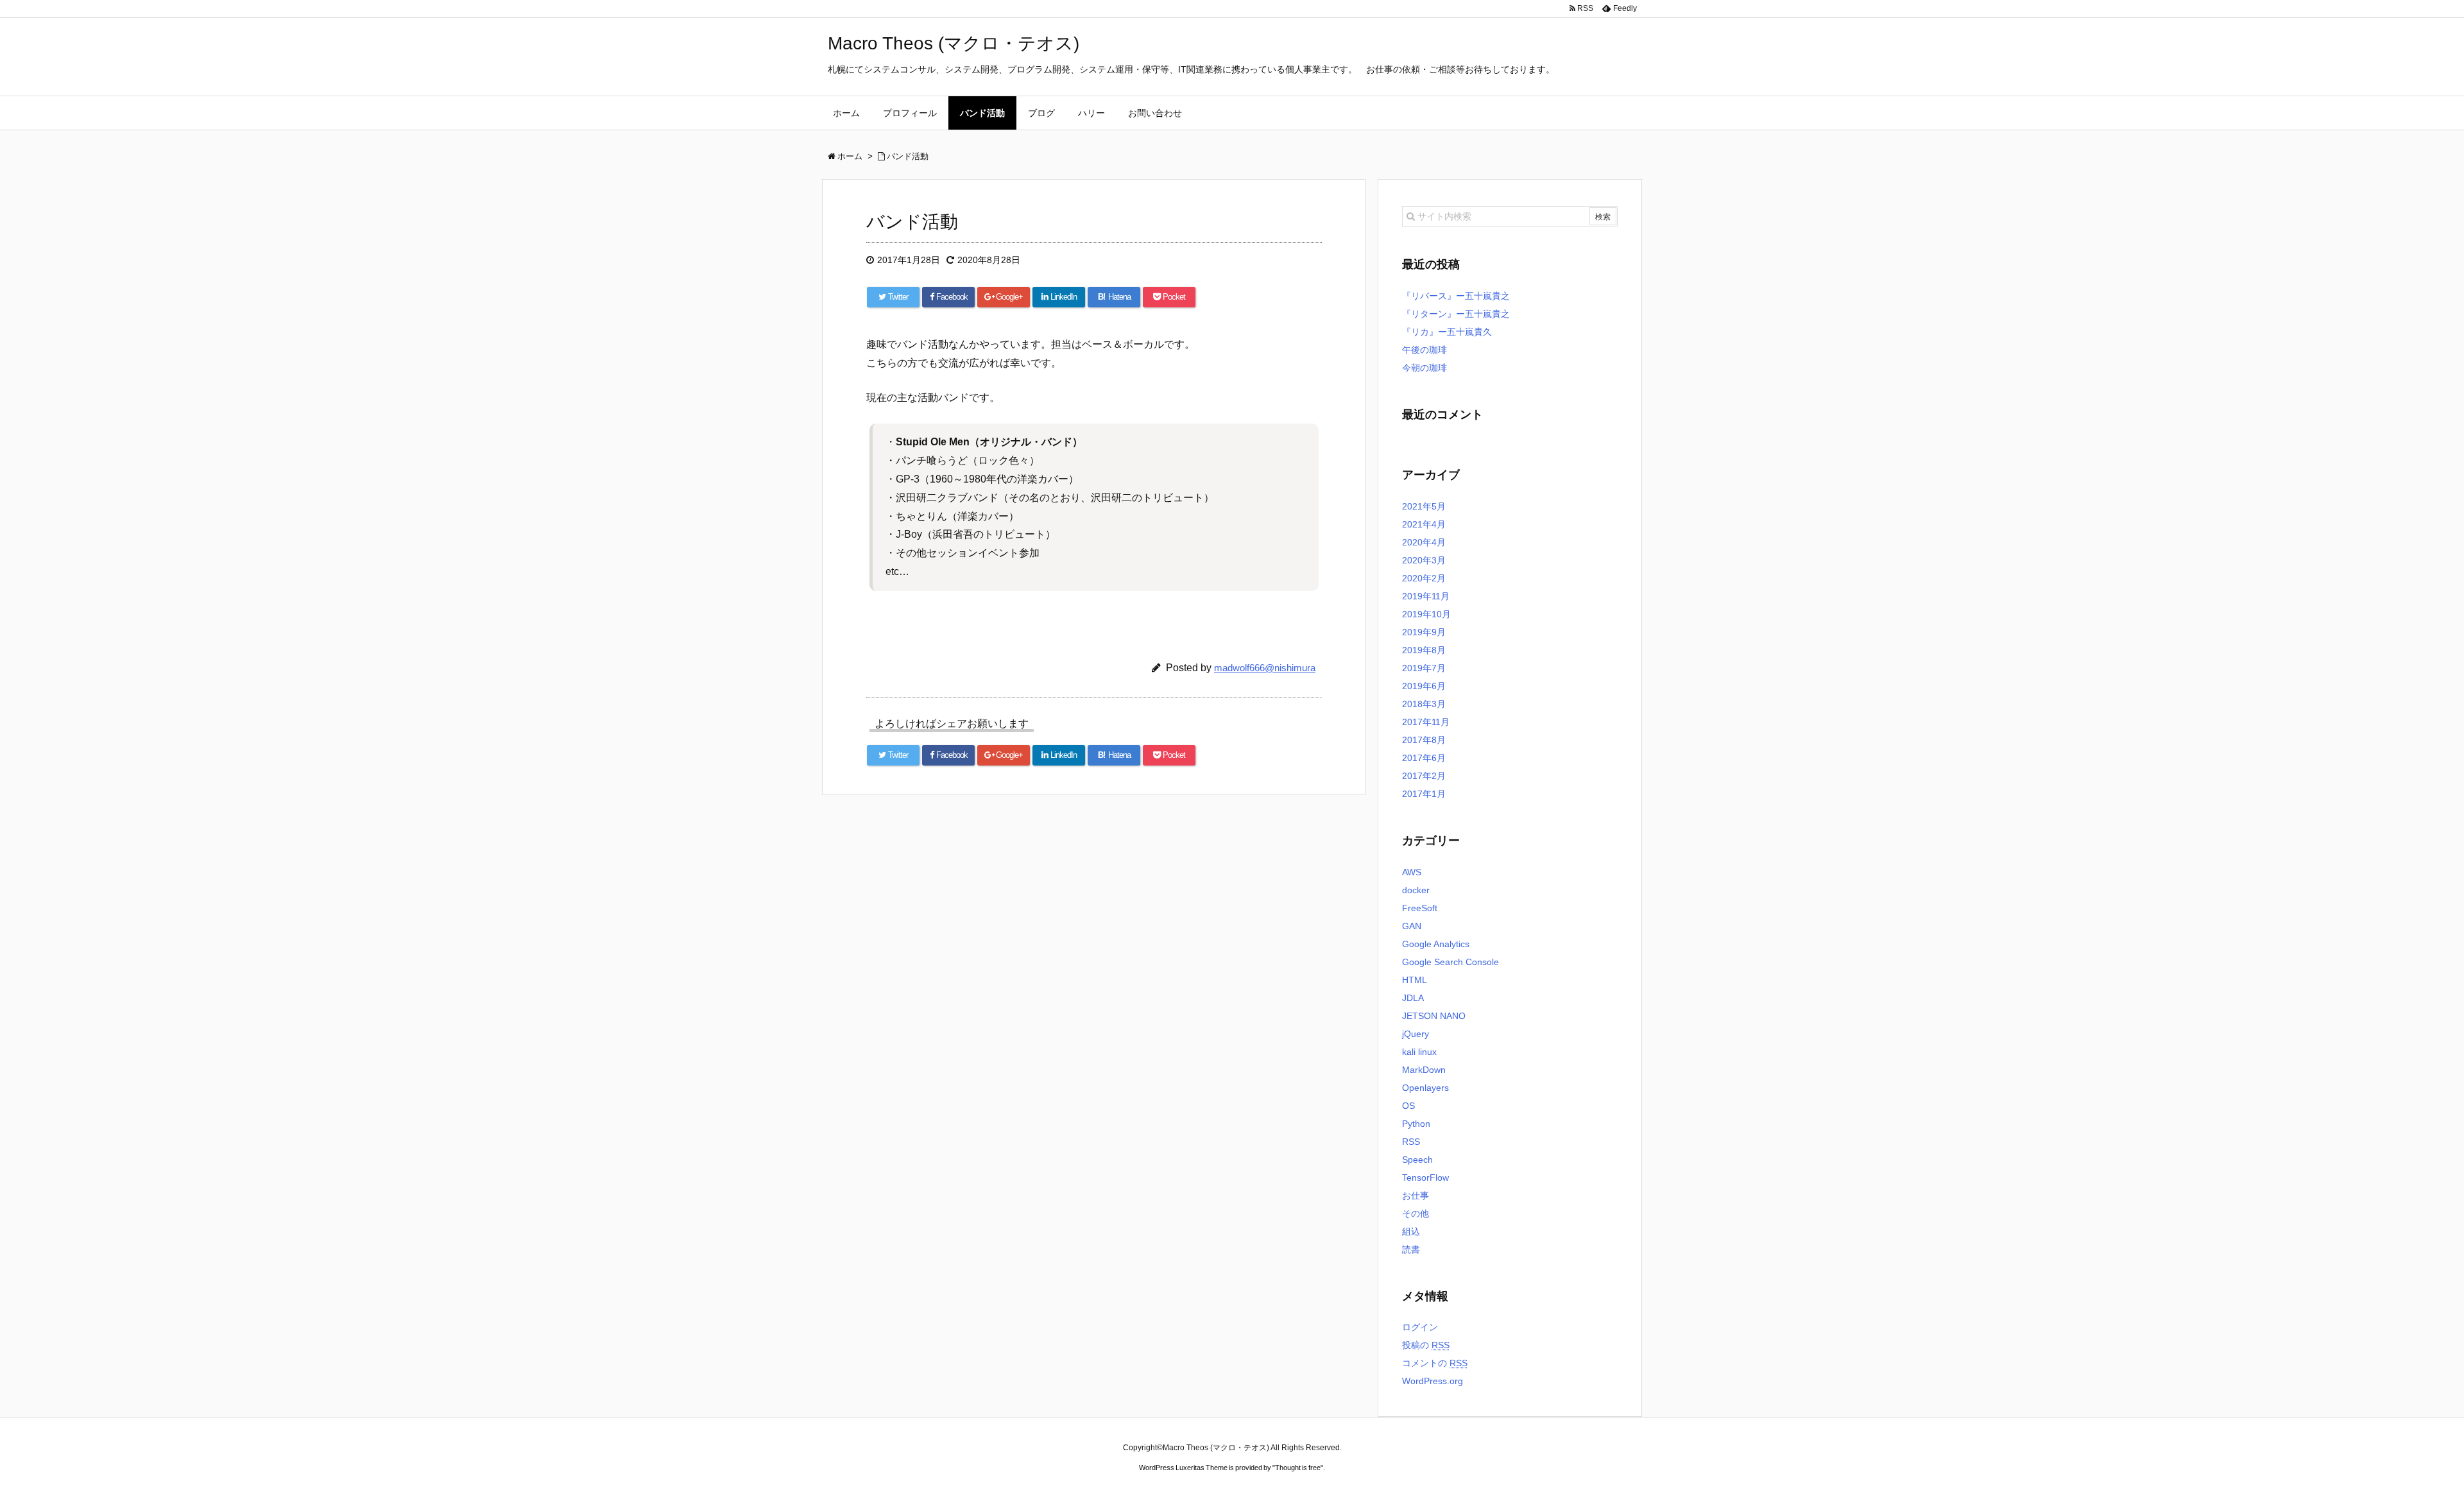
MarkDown (1424, 1070)
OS (1408, 1106)
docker (1416, 890)
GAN (1412, 926)
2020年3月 (1424, 560)
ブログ (1041, 113)
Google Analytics (1436, 944)
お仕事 (1416, 1195)
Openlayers (1425, 1088)
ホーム (846, 113)
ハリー (1091, 113)
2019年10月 (1426, 614)
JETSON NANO (1434, 1016)
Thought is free (1298, 1468)
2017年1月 (1424, 794)
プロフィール (910, 113)
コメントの (1435, 1363)
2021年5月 (1424, 506)
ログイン (1420, 1327)
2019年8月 (1424, 650)
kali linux (1419, 1052)
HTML (1415, 980)
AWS (1412, 872)
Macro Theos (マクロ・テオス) (954, 43)
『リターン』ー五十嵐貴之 (1456, 314)
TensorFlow (1425, 1178)
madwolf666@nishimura (1265, 668)
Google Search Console (1450, 962)
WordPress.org (1433, 1381)
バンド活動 (982, 113)
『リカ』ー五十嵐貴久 (1447, 332)
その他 (1416, 1213)
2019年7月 (1424, 668)
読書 (1411, 1249)
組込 (1411, 1231)
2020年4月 (1424, 542)
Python (1416, 1124)
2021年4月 (1424, 524)
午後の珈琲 (1425, 350)
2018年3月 (1424, 704)
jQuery (1416, 1034)
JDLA (1413, 998)
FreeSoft (1420, 908)
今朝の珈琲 (1425, 368)
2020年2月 (1424, 578)
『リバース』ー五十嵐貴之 (1456, 296)
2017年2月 (1424, 776)
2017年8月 (1424, 740)
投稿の (1426, 1345)
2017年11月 (1426, 722)
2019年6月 (1424, 686)
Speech (1417, 1160)
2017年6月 (1424, 758)
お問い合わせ (1155, 113)
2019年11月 (1426, 596)
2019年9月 (1424, 632)
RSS (1411, 1142)
